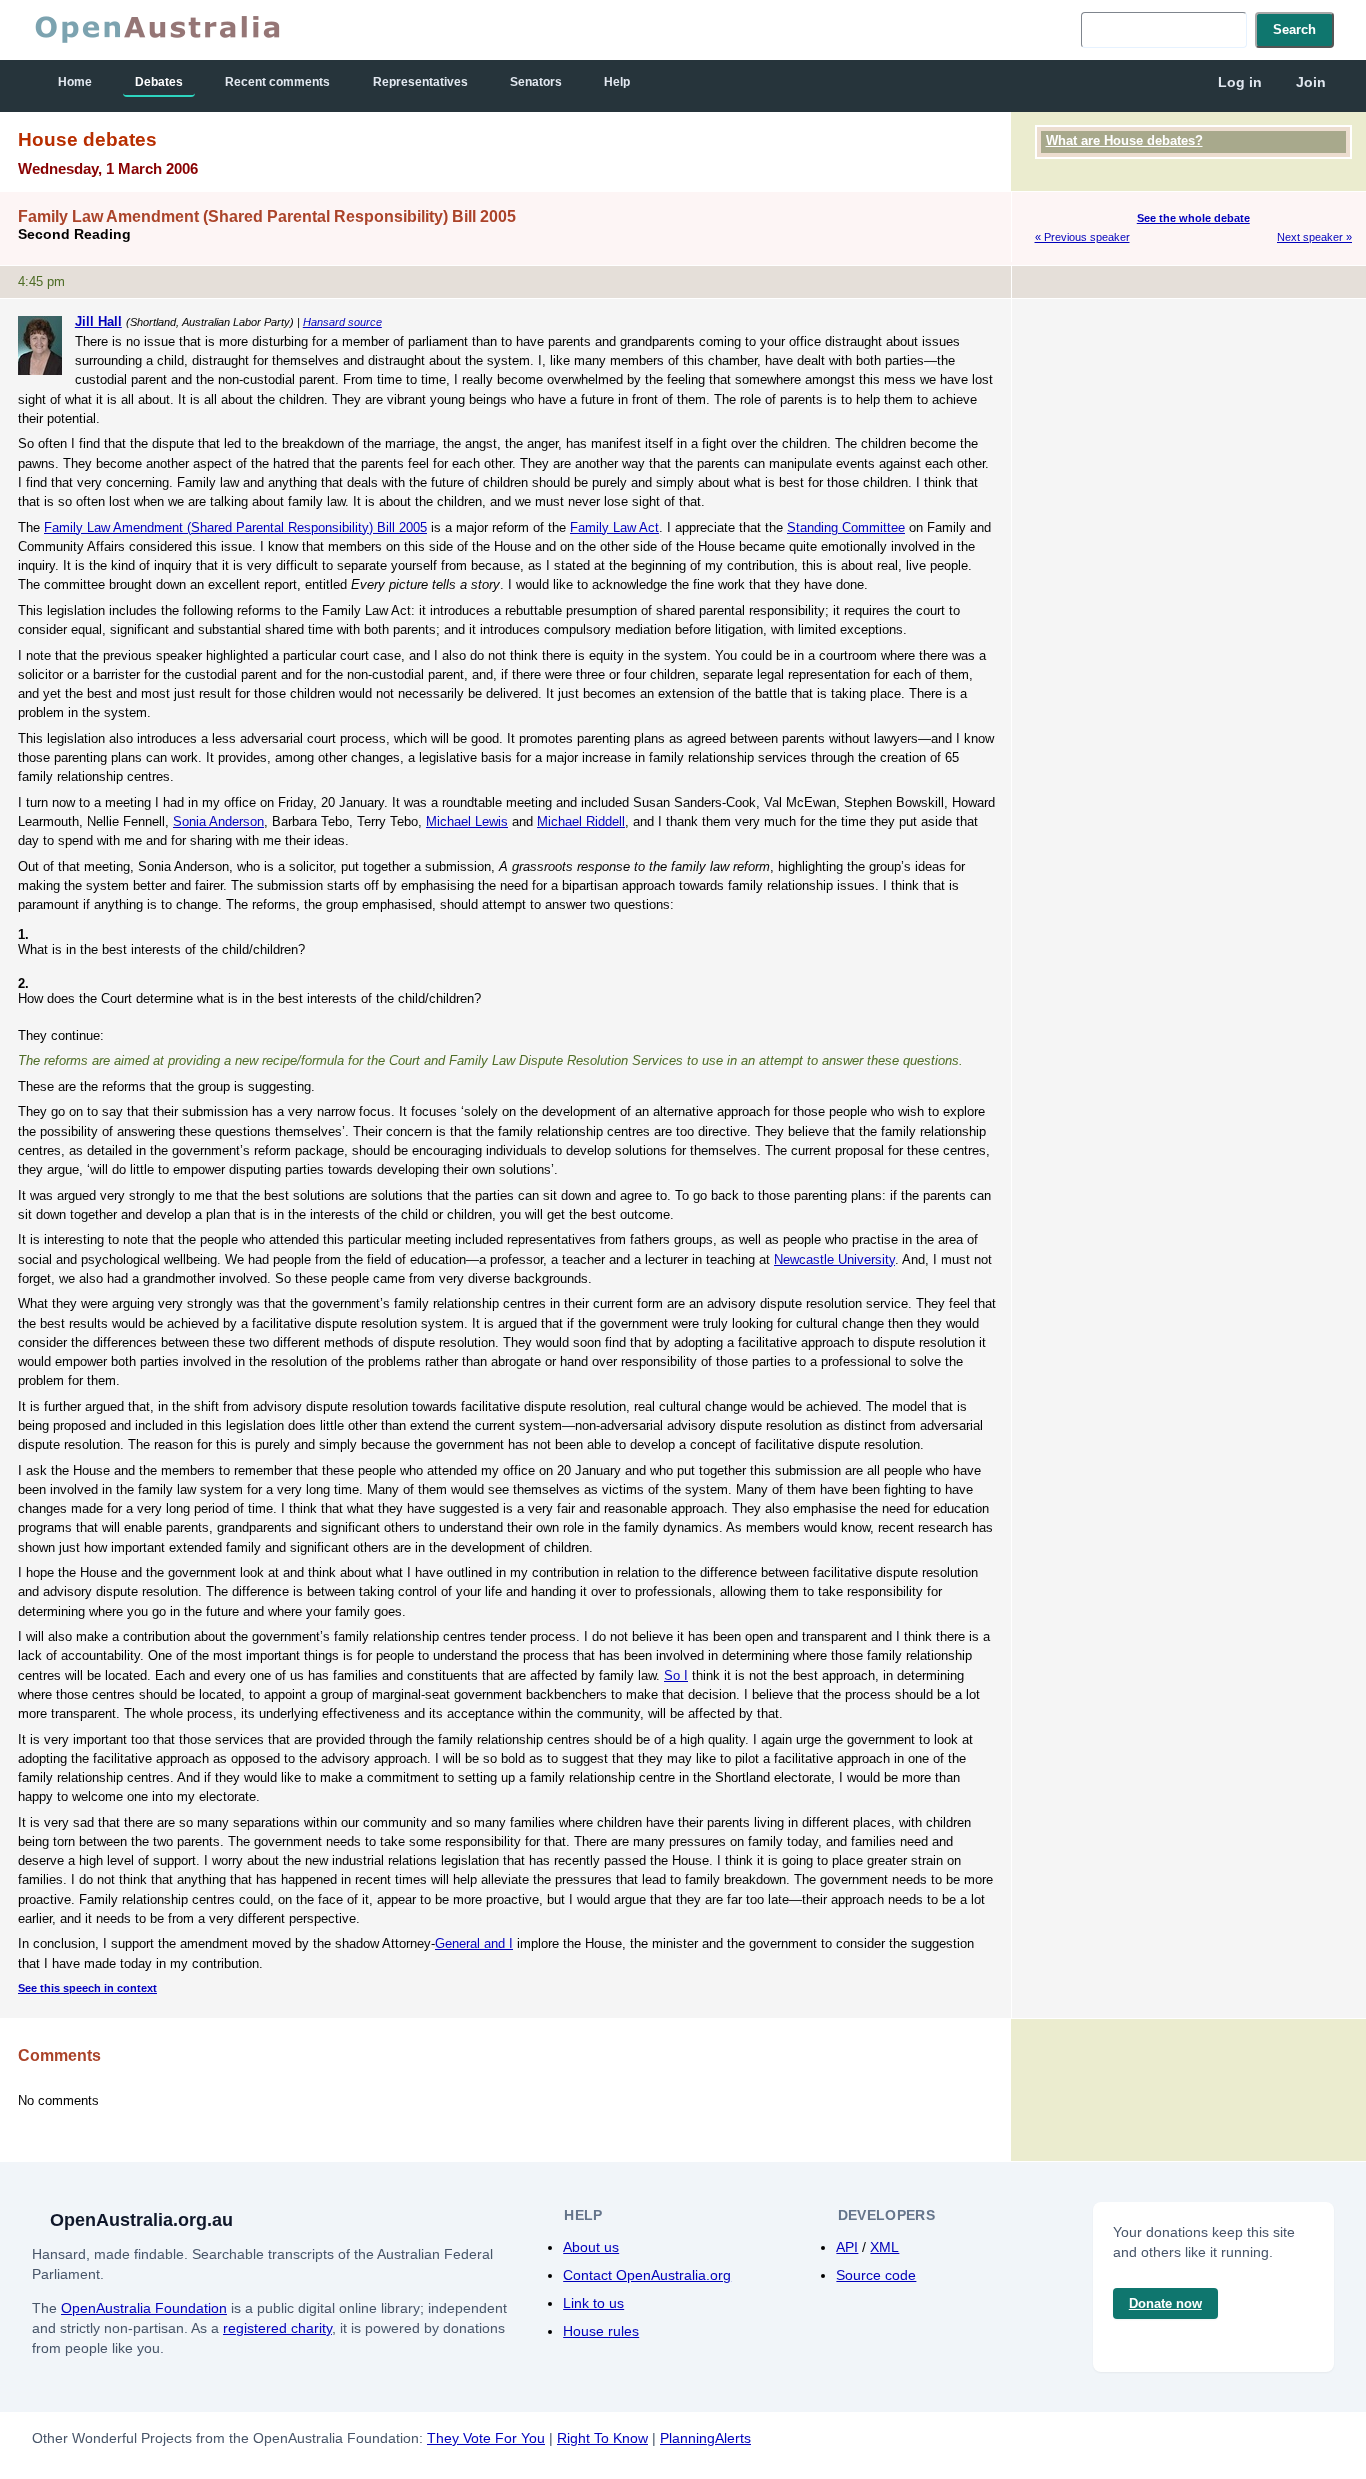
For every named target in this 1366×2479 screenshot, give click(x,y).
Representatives (420, 82)
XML (884, 2247)
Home (75, 82)
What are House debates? (1124, 140)
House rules (601, 2331)
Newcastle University (834, 1259)
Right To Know (602, 2438)
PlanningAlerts (705, 2438)
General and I (474, 1943)
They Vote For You (486, 2438)
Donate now (1165, 2303)
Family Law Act (614, 527)
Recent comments (277, 82)
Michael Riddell (581, 821)
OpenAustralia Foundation (144, 2308)
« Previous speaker (1082, 237)
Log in (1240, 82)
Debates (159, 82)
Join (1311, 82)
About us (591, 2247)
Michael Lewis (467, 821)
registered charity (277, 2328)
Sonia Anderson (218, 821)
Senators (536, 82)
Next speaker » (1314, 237)
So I (676, 1675)
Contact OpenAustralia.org (647, 2275)
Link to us (593, 2303)
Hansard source (342, 322)
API (847, 2247)
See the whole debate (1193, 218)
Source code (876, 2275)
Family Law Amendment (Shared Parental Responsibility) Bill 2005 (235, 527)
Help (617, 82)
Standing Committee (846, 527)
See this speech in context (87, 1988)
